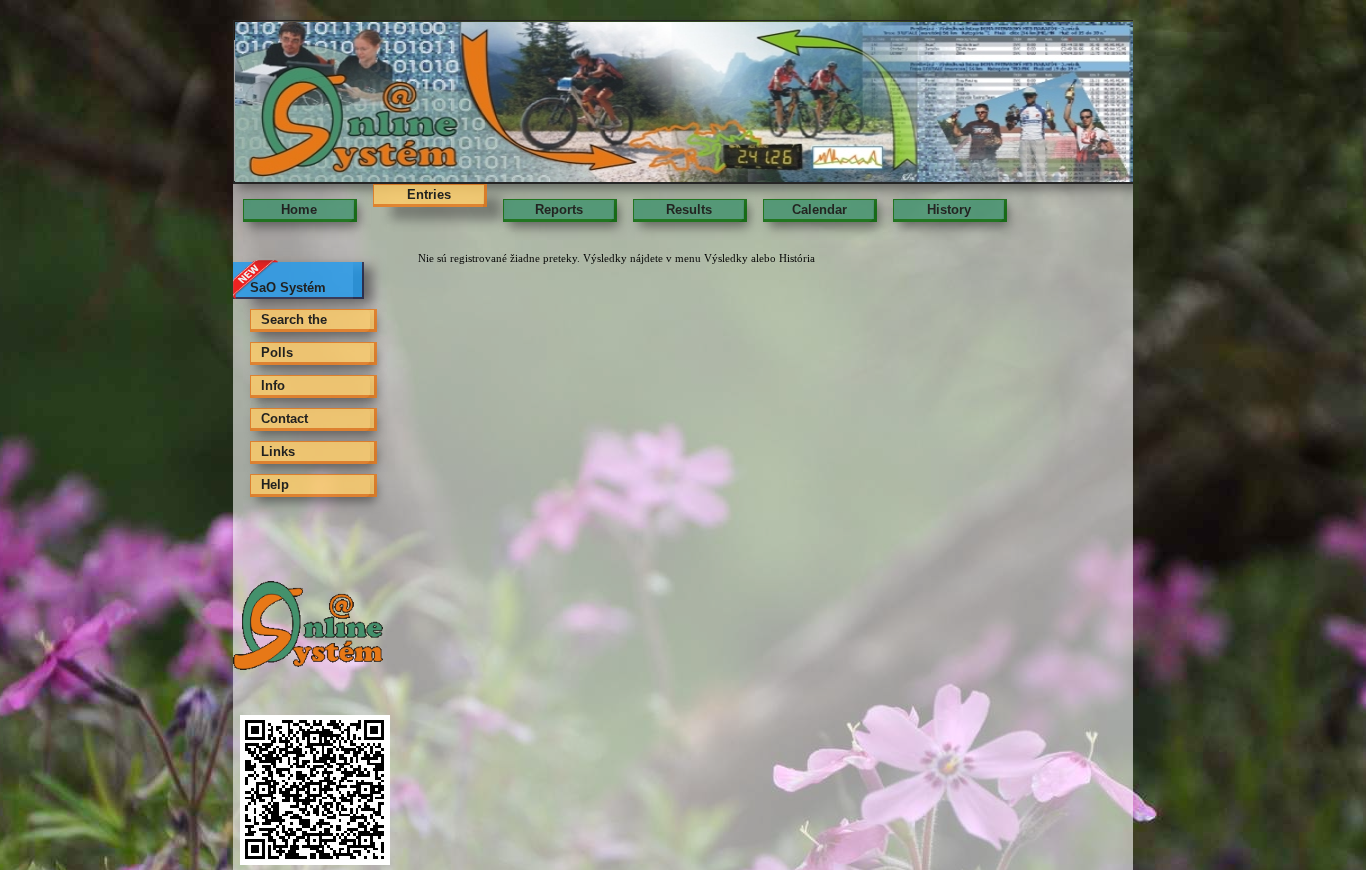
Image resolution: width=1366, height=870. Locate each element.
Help (275, 484)
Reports (559, 209)
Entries (429, 194)
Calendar (819, 209)
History (949, 209)
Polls (277, 352)
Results (689, 209)
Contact (284, 418)
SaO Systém (288, 287)
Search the (294, 319)
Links (278, 451)
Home (299, 209)
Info (273, 385)
